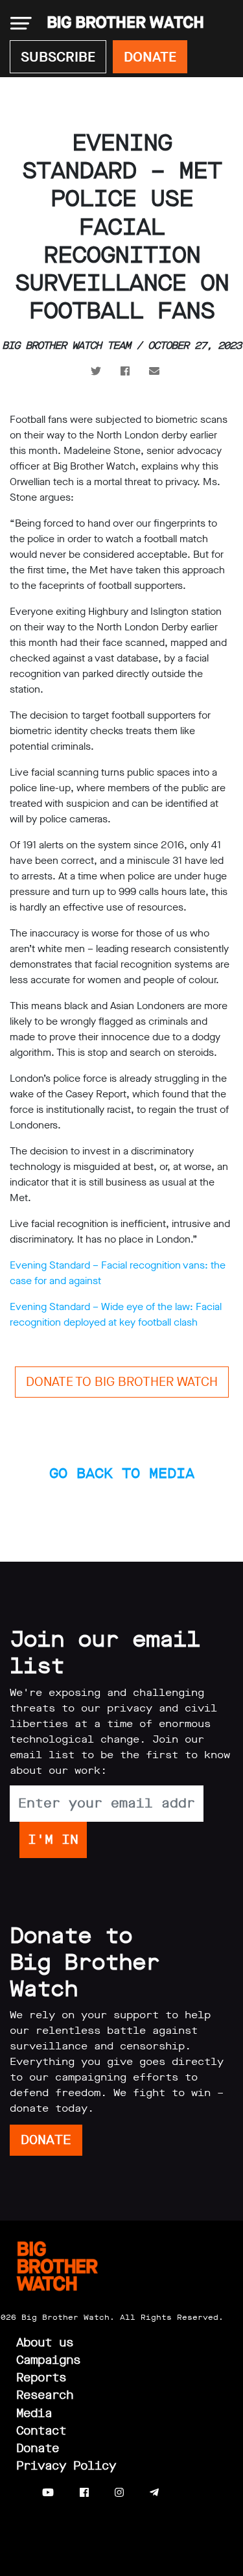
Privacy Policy (66, 2466)
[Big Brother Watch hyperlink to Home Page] (121, 23)
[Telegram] (154, 2493)
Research (45, 2395)
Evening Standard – (54, 1306)
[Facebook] (84, 2493)
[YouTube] (48, 2493)
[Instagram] (119, 2493)
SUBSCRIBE (58, 57)
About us (45, 2343)
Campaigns (48, 2360)
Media (34, 2413)
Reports (41, 2378)
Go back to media (122, 1473)
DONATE (150, 57)
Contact (41, 2431)
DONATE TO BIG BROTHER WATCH (122, 1382)
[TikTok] (180, 2493)
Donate (38, 2448)
